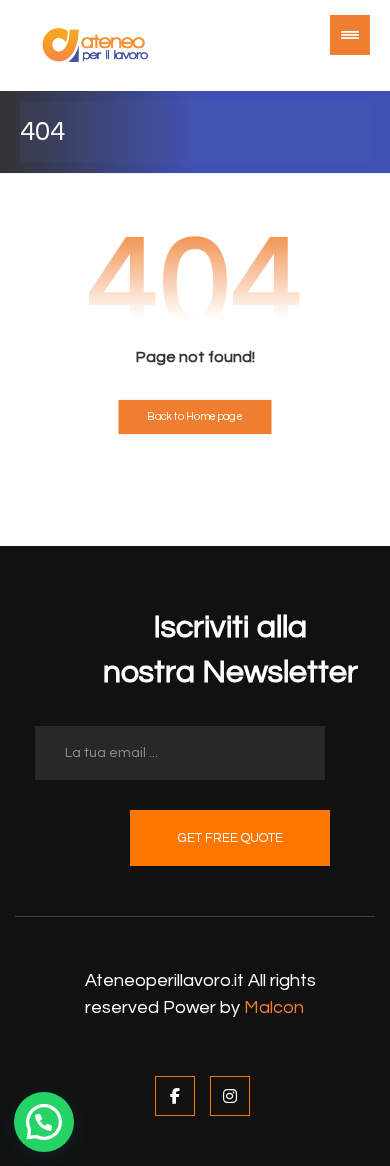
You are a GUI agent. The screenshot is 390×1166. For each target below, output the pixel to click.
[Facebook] (175, 1096)
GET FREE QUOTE (230, 838)
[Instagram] (230, 1096)
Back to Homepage (194, 417)
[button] (44, 1122)
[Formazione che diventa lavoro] (95, 45)
